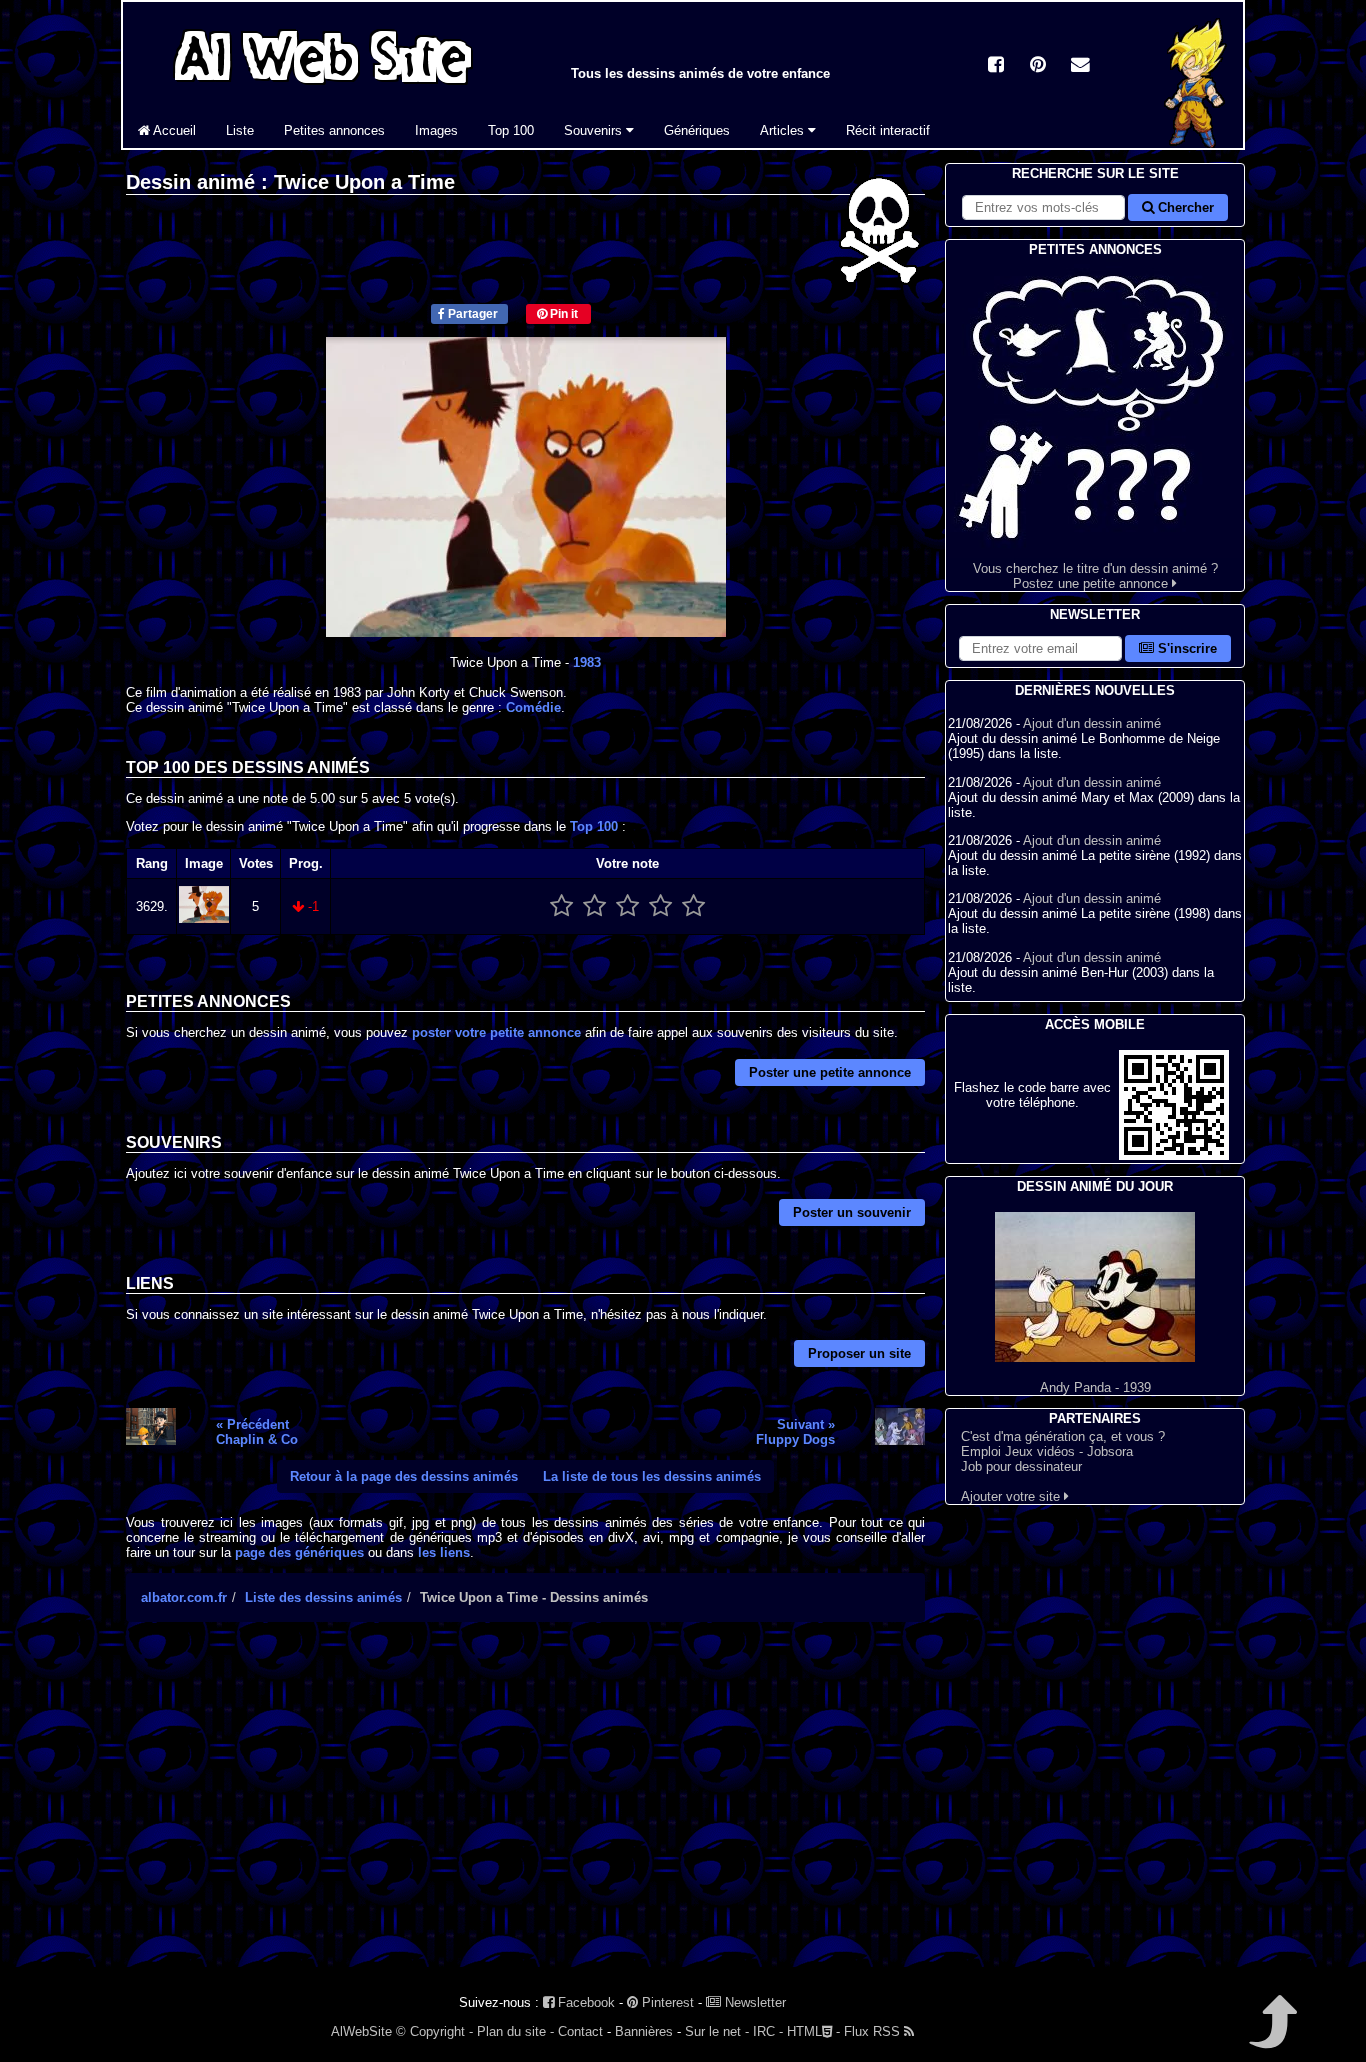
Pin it (562, 314)
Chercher (1184, 207)
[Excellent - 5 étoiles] (693, 906)
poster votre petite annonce (496, 1032)
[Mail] (1080, 66)
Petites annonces (334, 130)
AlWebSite (361, 2031)
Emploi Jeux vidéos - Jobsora (1047, 1451)
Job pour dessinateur (1021, 1466)
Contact (580, 2031)
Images (436, 130)
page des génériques (299, 1552)
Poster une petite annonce (830, 1072)
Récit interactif (888, 130)
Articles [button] (784, 130)
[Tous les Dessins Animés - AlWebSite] (323, 87)
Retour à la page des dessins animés (404, 1476)
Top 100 (511, 130)
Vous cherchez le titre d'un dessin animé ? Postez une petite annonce (1095, 576)
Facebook (584, 2002)
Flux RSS (874, 2031)
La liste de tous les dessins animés (652, 1476)
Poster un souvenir (852, 1212)
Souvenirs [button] (595, 130)
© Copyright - (434, 2031)
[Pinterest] (1038, 66)
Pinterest (666, 2002)
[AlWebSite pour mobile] (1174, 1155)
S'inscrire (1185, 648)
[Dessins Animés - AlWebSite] (1196, 143)
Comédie (533, 707)
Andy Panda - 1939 (1095, 1387)
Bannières (644, 2031)
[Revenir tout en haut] (1271, 2035)
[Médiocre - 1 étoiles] (561, 906)
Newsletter (753, 2002)
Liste (240, 130)
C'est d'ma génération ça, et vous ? (1063, 1436)
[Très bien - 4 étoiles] (660, 906)
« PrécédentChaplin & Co (257, 1432)
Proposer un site (859, 1353)
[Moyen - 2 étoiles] (594, 906)
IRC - (768, 2031)
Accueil (173, 130)
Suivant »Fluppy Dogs (795, 1432)
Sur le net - (717, 2031)
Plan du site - (515, 2031)
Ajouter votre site (1012, 1496)
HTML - (813, 2031)
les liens (444, 1552)
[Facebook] (996, 66)
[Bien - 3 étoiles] (627, 906)
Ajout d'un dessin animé (1092, 723)
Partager (471, 314)
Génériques (697, 130)
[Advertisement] (525, 1812)
